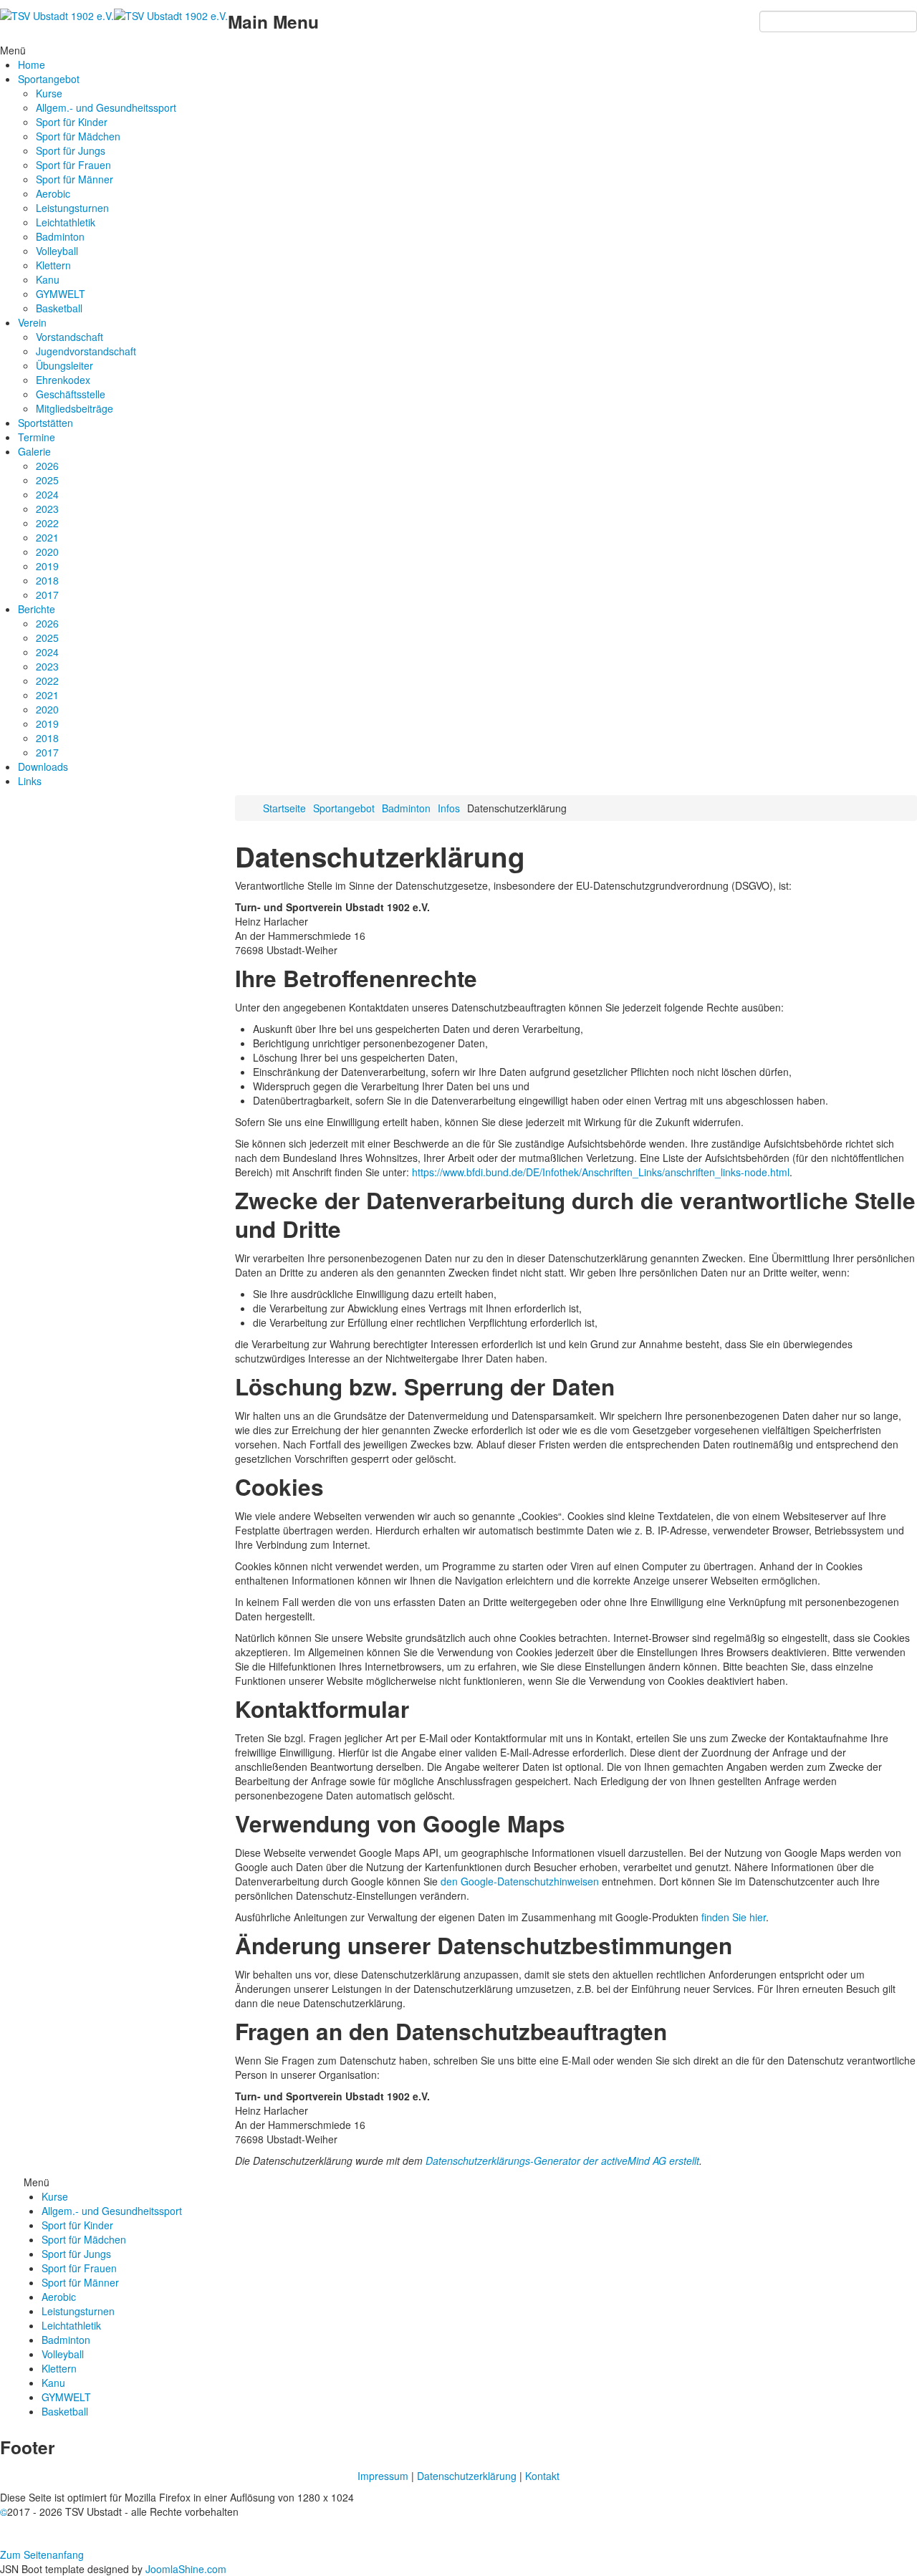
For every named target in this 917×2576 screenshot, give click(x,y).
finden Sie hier (732, 1917)
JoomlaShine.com (186, 2569)
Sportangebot (344, 808)
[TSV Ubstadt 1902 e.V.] (114, 14)
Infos (449, 808)
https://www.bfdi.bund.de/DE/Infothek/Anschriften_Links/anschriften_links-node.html (601, 1172)
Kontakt (542, 2476)
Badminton (406, 808)
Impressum (383, 2476)
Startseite (284, 808)
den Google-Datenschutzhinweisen (520, 1881)
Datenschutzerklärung (467, 2476)
